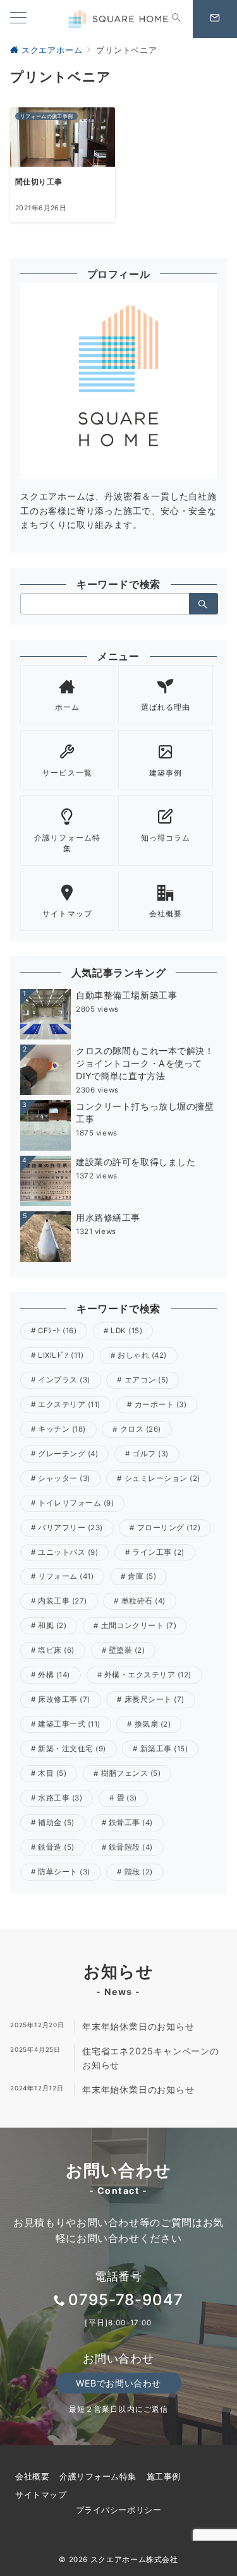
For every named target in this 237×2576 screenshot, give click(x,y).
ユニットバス (68, 1552)
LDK (126, 1331)
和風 (52, 1626)
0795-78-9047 (126, 2300)
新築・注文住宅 (72, 1749)
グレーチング (68, 1454)
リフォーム (66, 1576)
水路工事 (60, 1798)
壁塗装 (127, 1650)
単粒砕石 (143, 1601)
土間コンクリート (139, 1626)
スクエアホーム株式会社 (134, 2560)
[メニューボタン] (18, 19)
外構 (54, 1675)
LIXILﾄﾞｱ (61, 1355)
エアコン (147, 1380)
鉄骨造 (56, 1847)
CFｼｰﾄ (57, 1331)
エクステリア (69, 1405)
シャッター (64, 1478)
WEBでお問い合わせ (118, 2383)
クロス (141, 1429)
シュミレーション (162, 1478)
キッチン (62, 1429)
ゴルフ (150, 1454)
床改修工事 (64, 1699)
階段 (139, 1872)
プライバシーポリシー (118, 2510)
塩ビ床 (56, 1650)
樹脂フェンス (131, 1773)
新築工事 (164, 1749)
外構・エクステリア (148, 1675)
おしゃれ (142, 1355)
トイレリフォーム (76, 1503)
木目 (52, 1773)
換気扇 (153, 1724)
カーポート (161, 1405)
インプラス (64, 1380)
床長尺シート (155, 1699)
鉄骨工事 (131, 1823)
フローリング (169, 1528)
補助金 (56, 1823)
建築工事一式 (69, 1724)
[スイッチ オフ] (176, 19)
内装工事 (62, 1601)
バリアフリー (70, 1528)
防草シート (64, 1872)
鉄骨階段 (131, 1847)
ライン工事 (158, 1552)
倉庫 (142, 1576)
